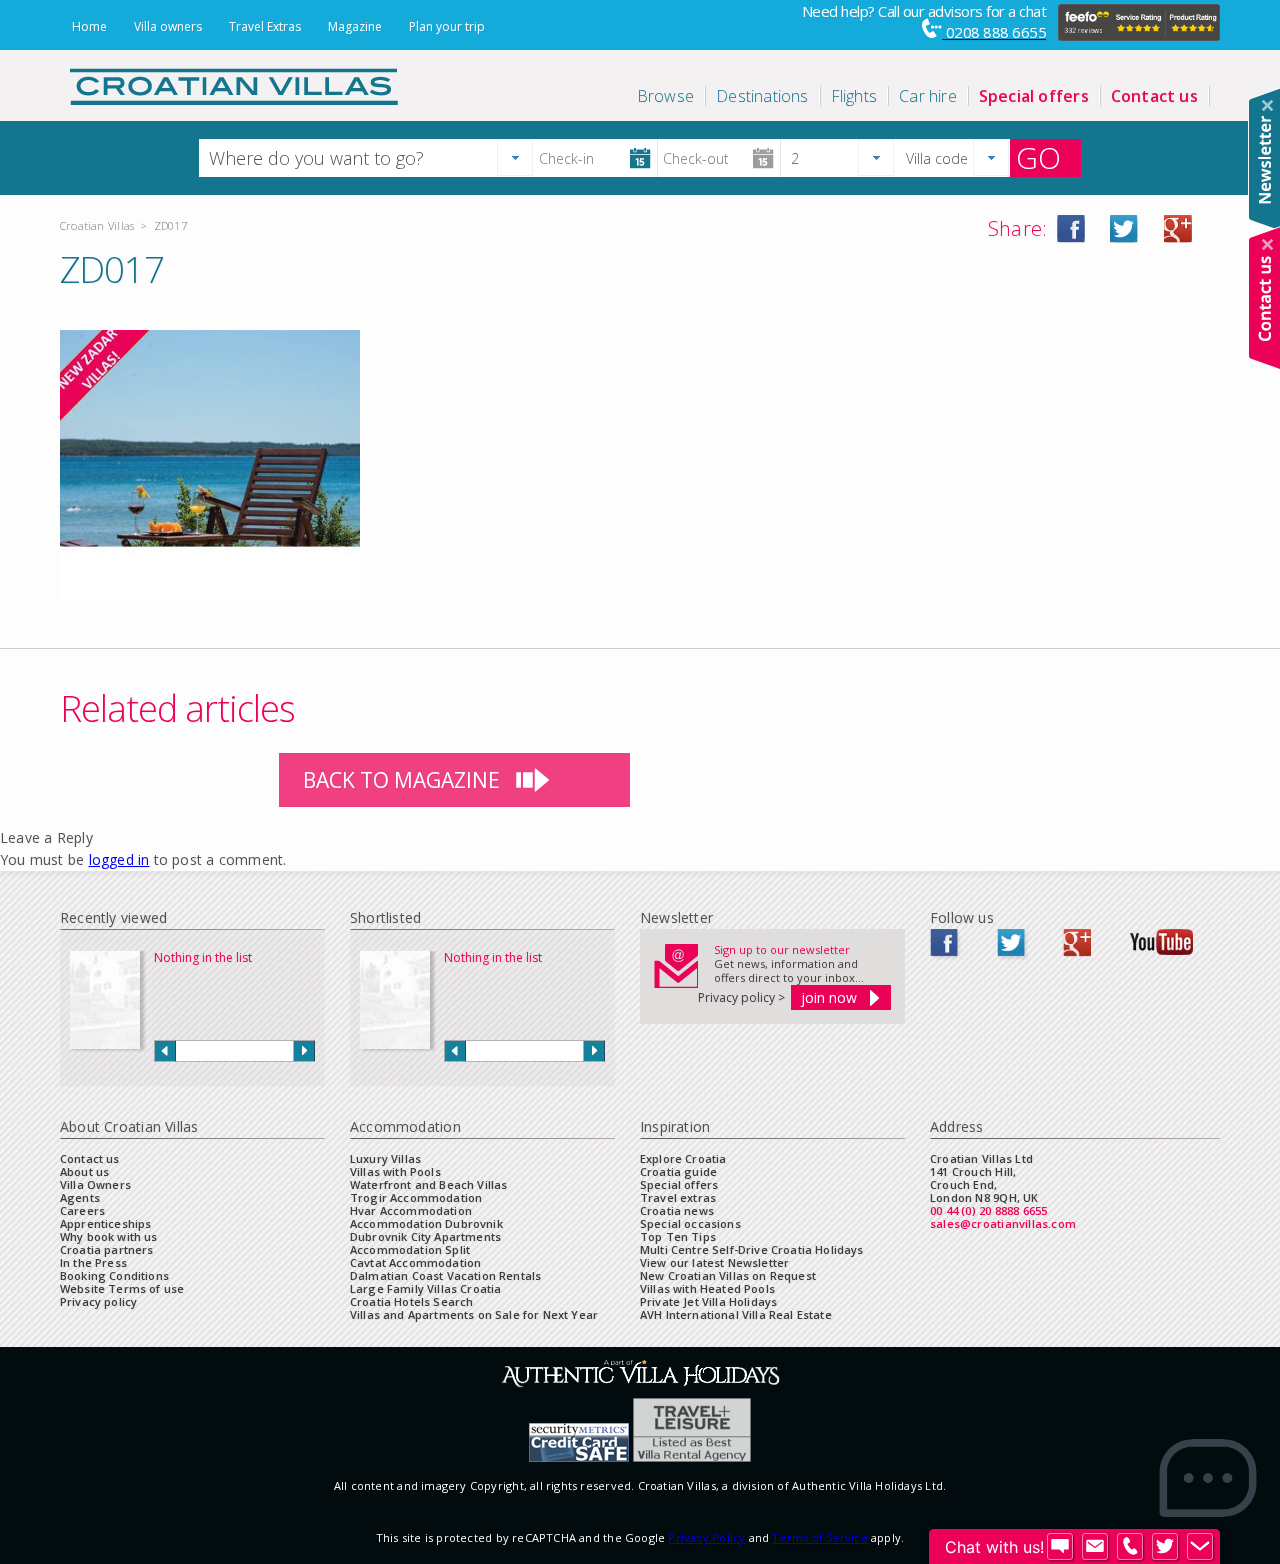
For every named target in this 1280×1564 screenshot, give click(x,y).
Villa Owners (95, 1184)
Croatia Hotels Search (411, 1301)
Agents (80, 1197)
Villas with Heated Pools (707, 1288)
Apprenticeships (105, 1223)
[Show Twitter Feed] (1165, 1547)
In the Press (93, 1262)
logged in (119, 859)
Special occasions (690, 1223)
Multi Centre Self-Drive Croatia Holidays (752, 1249)
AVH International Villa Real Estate (736, 1314)
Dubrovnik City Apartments (425, 1236)
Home (89, 26)
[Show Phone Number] (1130, 1547)
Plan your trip (447, 26)
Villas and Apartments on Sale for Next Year (474, 1314)
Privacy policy (98, 1301)
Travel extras (678, 1197)
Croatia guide (678, 1171)
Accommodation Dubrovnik (426, 1223)
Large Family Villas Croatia (425, 1288)
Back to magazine (401, 780)
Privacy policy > (741, 997)
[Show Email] (1095, 1547)
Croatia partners (107, 1249)
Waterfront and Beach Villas (428, 1184)
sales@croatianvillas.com (1003, 1223)
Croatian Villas (97, 225)
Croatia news (677, 1210)
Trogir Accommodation (416, 1197)
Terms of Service (819, 1537)
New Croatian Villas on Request (728, 1275)
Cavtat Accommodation (415, 1262)
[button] (515, 157)
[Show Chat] (1060, 1547)
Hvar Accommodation (411, 1210)
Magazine (355, 26)
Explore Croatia (683, 1158)
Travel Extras (265, 26)
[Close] (1267, 105)
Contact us (90, 1158)
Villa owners (168, 26)
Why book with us (109, 1236)
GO (1038, 158)
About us (84, 1171)
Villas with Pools (395, 1171)
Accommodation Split (410, 1249)
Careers (82, 1210)
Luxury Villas (385, 1158)
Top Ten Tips (678, 1236)
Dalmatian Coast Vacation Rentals (445, 1275)
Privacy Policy (706, 1537)
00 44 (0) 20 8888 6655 (989, 1210)
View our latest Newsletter (714, 1262)
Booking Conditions (114, 1275)
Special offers (679, 1184)
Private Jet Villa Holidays (708, 1301)
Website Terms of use (122, 1288)
